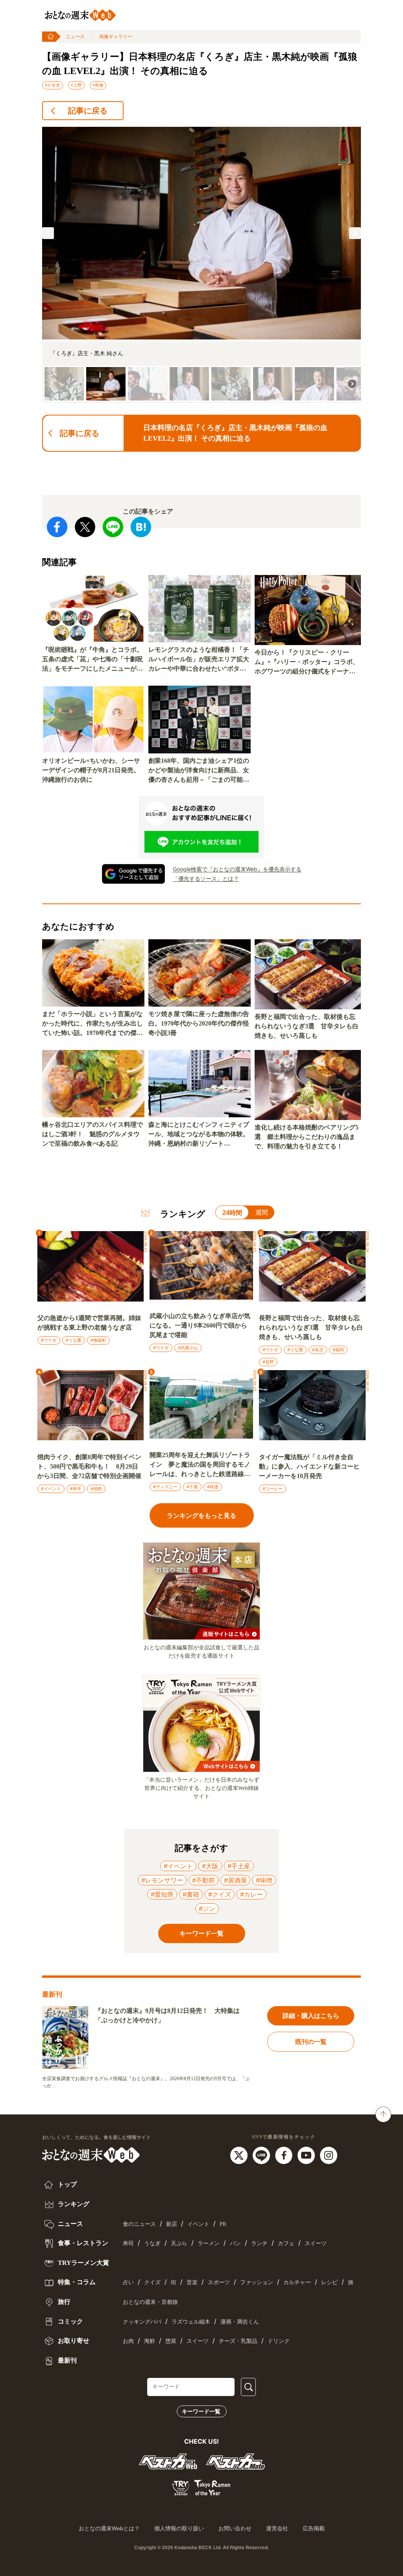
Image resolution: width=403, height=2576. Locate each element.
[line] (262, 2155)
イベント (198, 2224)
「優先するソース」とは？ (206, 878)
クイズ (152, 2282)
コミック (70, 2321)
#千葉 (192, 1487)
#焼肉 (96, 1489)
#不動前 (203, 1880)
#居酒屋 (235, 1880)
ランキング (73, 2204)
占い (128, 2282)
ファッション (257, 2282)
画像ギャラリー (116, 37)
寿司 (128, 2243)
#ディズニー (165, 1487)
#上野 (76, 85)
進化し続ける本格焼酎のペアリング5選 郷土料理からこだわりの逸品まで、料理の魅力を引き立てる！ (307, 1137)
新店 (172, 2224)
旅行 (63, 2302)
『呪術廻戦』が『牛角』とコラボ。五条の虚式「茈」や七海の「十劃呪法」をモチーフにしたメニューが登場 (92, 660)
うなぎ (152, 2243)
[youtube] (307, 2155)
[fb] (285, 2155)
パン (235, 2243)
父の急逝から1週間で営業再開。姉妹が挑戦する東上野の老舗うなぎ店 (89, 1323)
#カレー (251, 1894)
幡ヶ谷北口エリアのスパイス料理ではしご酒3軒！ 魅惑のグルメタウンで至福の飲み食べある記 (92, 1134)
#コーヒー (273, 1489)
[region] (201, 265)
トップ (67, 2184)
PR (223, 2224)
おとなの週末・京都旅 (150, 2302)
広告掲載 (314, 2528)
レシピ (329, 2282)
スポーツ (219, 2282)
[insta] (329, 2155)
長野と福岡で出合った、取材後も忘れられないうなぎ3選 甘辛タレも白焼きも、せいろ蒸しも (307, 1026)
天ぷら (179, 2243)
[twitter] (240, 2155)
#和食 (98, 85)
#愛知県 (162, 1894)
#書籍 (191, 1894)
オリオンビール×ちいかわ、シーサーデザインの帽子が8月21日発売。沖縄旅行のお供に (91, 770)
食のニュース (139, 2224)
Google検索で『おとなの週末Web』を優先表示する (237, 869)
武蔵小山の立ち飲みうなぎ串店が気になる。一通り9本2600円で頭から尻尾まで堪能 (200, 1325)
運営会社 (277, 2528)
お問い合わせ (235, 2528)
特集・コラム (76, 2282)
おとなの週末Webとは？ (109, 2528)
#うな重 (74, 1340)
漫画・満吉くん (240, 2322)
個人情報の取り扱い (179, 2528)
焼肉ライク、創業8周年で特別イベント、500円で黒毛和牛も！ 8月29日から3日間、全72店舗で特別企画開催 (89, 1466)
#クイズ (220, 1894)
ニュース (75, 37)
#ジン (207, 1908)
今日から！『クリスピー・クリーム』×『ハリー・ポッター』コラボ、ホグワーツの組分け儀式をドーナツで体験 (307, 663)
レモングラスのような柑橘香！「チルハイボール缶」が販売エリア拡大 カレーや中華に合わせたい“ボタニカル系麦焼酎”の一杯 (200, 660)
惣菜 (171, 2341)
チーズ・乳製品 (238, 2341)
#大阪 (210, 1866)
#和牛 (76, 1489)
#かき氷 (53, 85)
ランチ (259, 2243)
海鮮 (150, 2341)
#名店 (318, 1350)
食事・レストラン (82, 2243)
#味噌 (264, 1880)
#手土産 (239, 1866)
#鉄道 (213, 1487)
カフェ (286, 2243)
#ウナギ (49, 1340)
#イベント (51, 1489)
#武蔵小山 (188, 1348)
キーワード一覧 (201, 2411)
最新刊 (67, 2360)
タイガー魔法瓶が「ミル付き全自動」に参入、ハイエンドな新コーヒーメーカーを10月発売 (309, 1466)
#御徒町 (98, 1340)
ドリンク (279, 2341)
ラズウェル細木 (191, 2322)
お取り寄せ (73, 2341)
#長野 (268, 1362)
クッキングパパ (142, 2322)
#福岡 (338, 1350)
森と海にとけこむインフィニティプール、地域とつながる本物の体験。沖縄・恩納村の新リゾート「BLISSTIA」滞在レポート (199, 1135)
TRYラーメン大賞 (83, 2263)
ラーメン (209, 2243)
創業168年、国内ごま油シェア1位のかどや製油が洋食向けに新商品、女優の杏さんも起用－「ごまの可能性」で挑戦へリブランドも (199, 771)
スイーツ (316, 2243)
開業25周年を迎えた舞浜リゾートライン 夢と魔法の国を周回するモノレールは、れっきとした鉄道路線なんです (200, 1465)
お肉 (128, 2341)
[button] (48, 233)
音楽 (192, 2282)
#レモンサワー (162, 1880)
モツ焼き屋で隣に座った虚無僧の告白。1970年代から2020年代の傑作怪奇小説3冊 (199, 1023)
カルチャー (297, 2282)
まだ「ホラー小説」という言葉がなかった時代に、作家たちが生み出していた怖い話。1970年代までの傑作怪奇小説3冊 (92, 1024)
